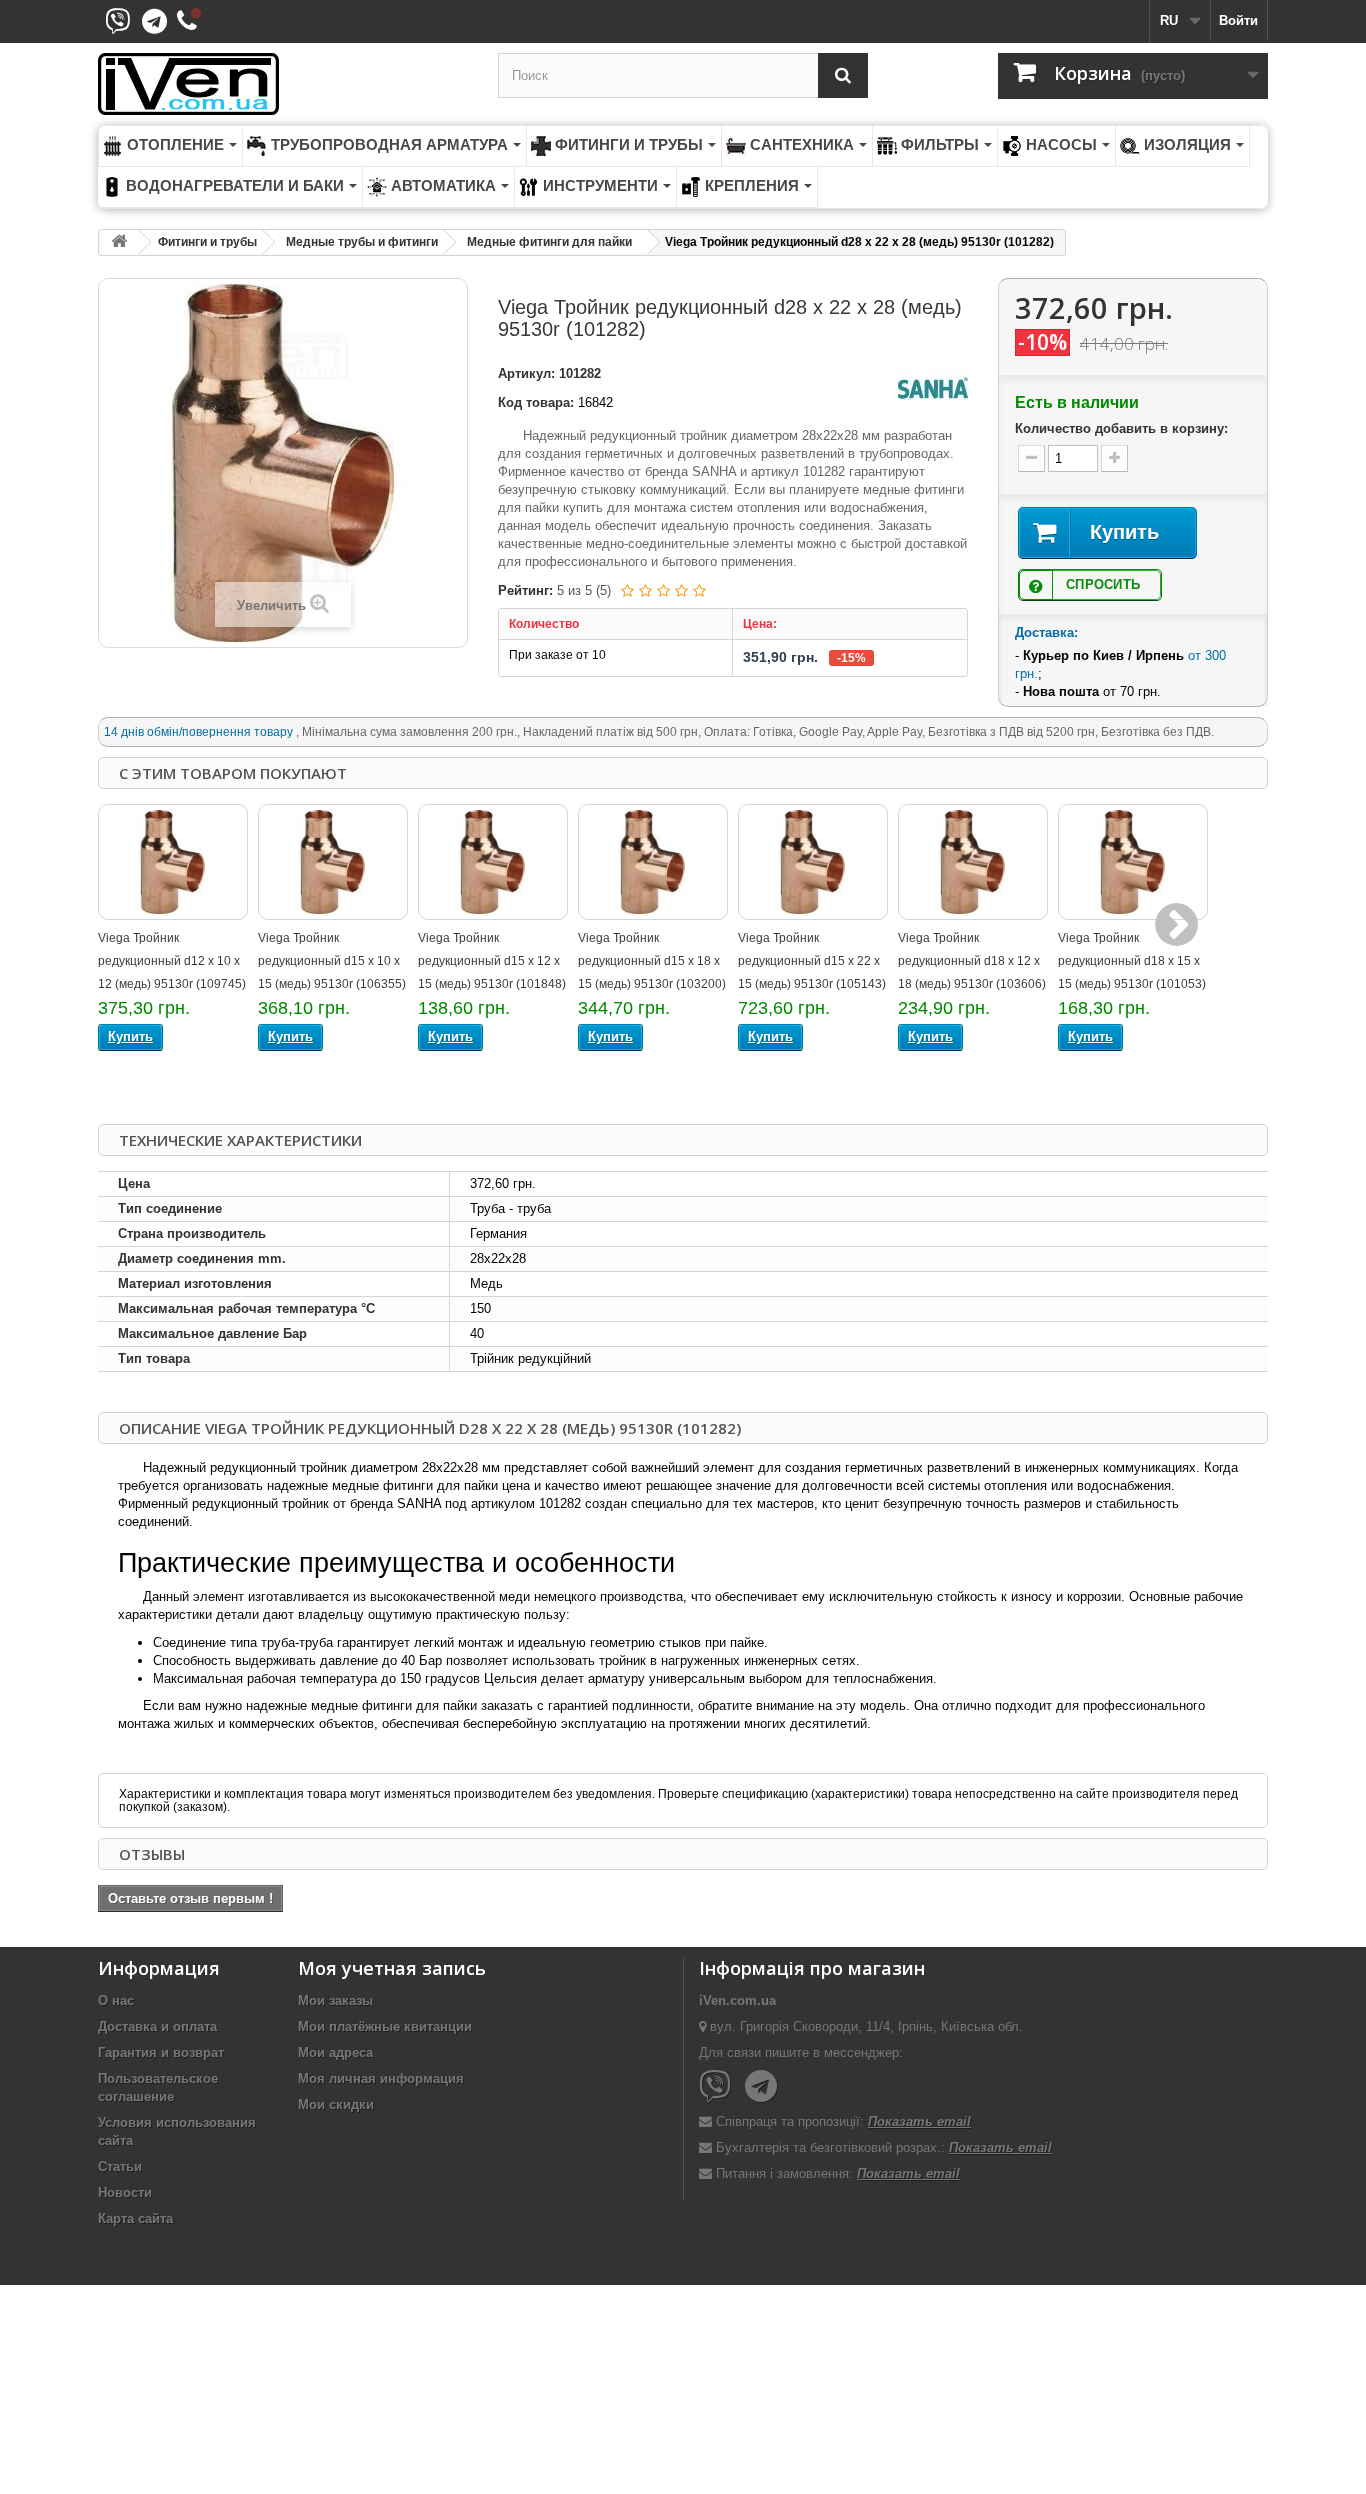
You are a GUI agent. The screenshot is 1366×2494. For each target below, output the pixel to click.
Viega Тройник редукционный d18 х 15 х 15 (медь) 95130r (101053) (1132, 961)
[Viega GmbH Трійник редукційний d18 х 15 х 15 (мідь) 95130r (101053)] (1133, 862)
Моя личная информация (381, 2078)
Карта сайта (135, 2218)
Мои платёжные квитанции (385, 2026)
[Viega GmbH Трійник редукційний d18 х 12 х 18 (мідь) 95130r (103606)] (973, 862)
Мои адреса (335, 2052)
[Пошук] (843, 75)
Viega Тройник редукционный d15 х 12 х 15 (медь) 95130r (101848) (492, 961)
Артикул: (526, 373)
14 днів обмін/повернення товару (200, 732)
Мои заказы (335, 2000)
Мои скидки (336, 2104)
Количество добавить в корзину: (1121, 428)
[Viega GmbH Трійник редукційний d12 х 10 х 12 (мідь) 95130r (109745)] (173, 862)
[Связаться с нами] (189, 21)
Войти (1238, 20)
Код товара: (536, 402)
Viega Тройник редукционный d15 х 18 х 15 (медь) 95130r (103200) (652, 961)
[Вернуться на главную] (119, 242)
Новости (125, 2192)
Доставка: (1046, 632)
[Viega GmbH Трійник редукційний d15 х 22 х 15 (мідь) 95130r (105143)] (813, 862)
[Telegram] (761, 2087)
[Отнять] (1031, 458)
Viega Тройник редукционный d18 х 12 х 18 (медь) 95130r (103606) (972, 961)
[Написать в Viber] (120, 27)
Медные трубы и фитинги (362, 242)
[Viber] (715, 2087)
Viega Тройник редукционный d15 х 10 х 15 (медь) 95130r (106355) (332, 961)
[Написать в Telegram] (157, 27)
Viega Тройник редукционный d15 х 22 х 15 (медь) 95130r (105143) (812, 961)
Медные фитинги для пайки (549, 242)
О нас (116, 2000)
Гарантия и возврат (161, 2052)
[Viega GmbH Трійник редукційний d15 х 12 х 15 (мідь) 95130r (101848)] (493, 862)
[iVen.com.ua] (283, 84)
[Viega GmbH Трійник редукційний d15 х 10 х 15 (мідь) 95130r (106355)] (333, 862)
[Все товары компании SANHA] (933, 387)
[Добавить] (1114, 458)
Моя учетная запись (392, 1968)
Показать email (919, 2121)
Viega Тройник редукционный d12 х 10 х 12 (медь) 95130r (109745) (172, 961)
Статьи (120, 2166)
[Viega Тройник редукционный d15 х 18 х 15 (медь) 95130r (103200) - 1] (653, 862)
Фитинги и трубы (207, 242)
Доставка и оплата (157, 2026)
